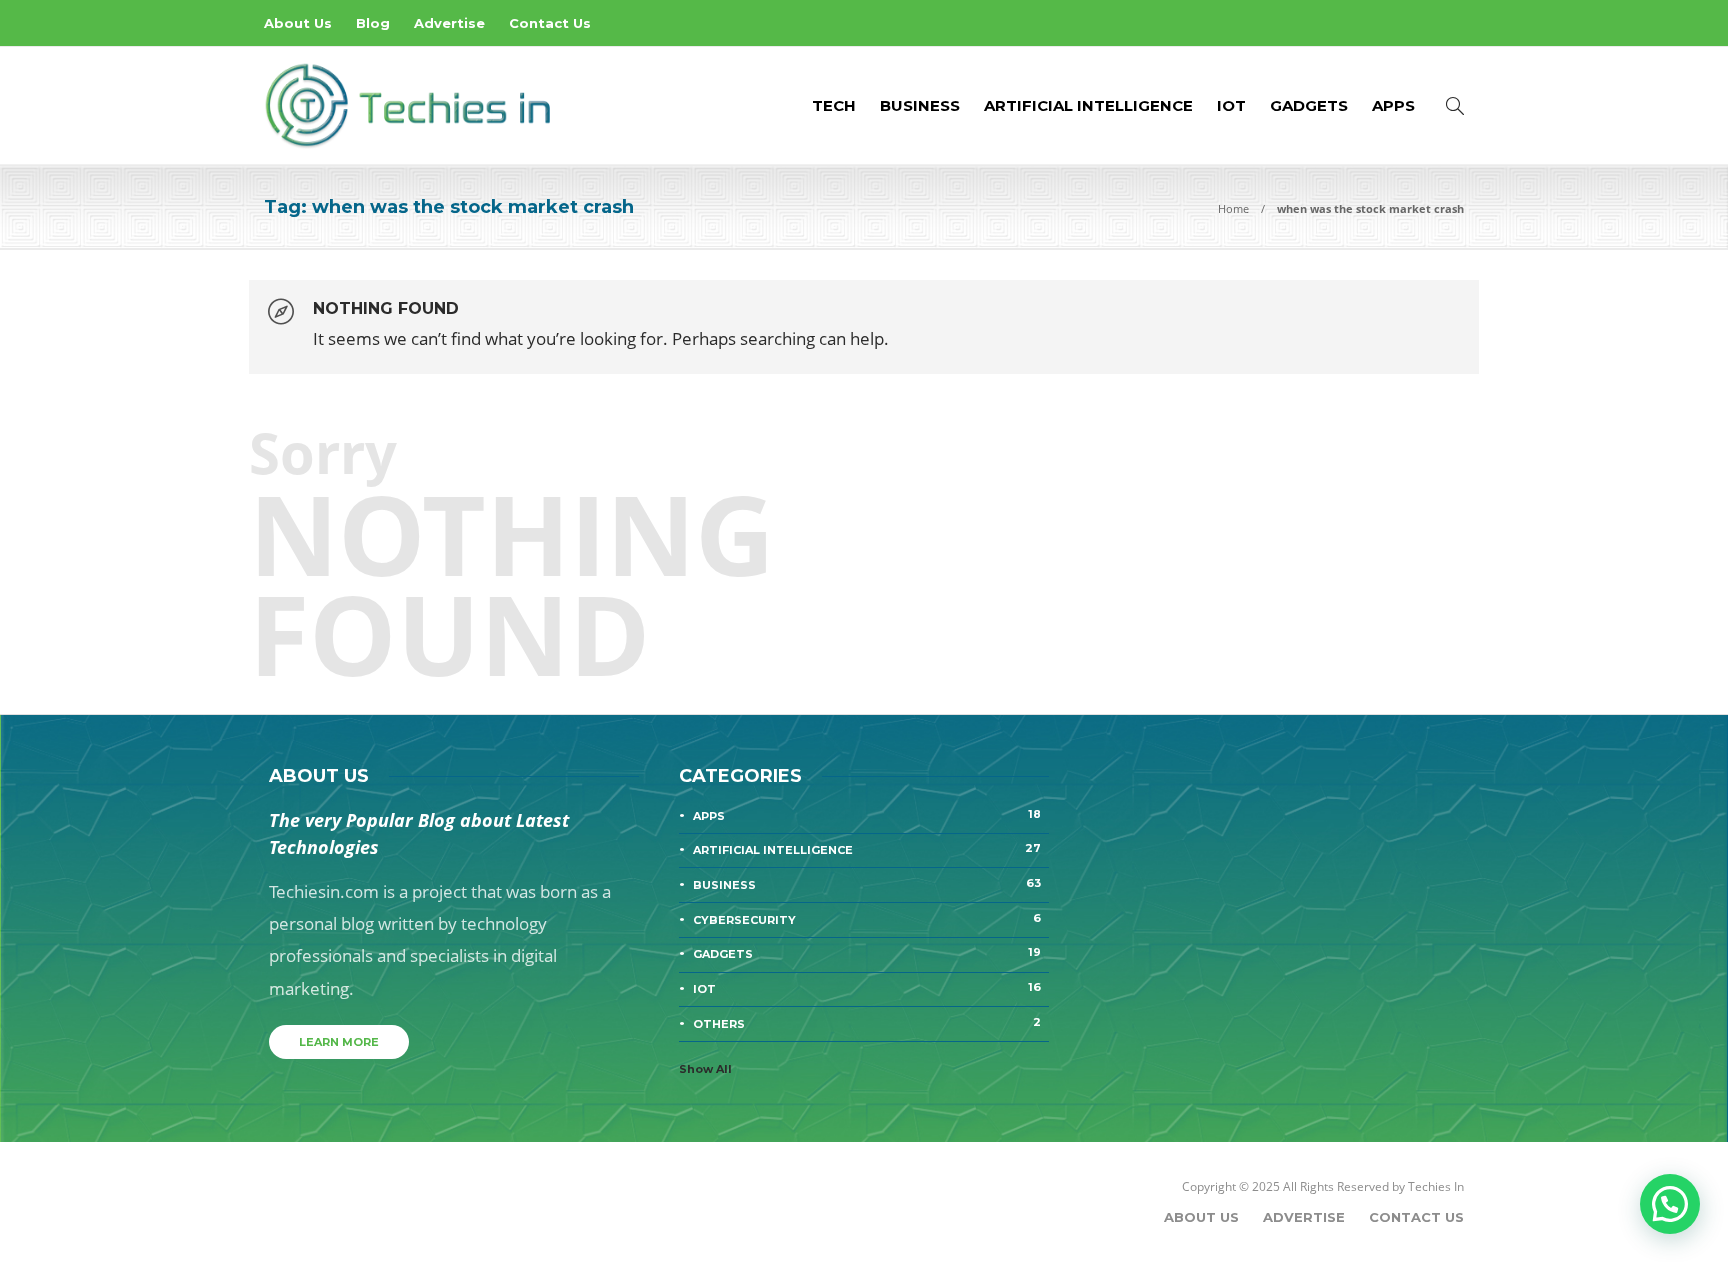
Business (920, 105)
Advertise (449, 23)
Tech (834, 105)
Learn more (339, 1042)
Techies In (1436, 1186)
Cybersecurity (867, 919)
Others (867, 1023)
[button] (1670, 1204)
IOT (1231, 105)
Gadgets (1309, 105)
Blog (373, 23)
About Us (298, 23)
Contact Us (550, 23)
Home (1233, 208)
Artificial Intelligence (1088, 105)
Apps (1393, 105)
